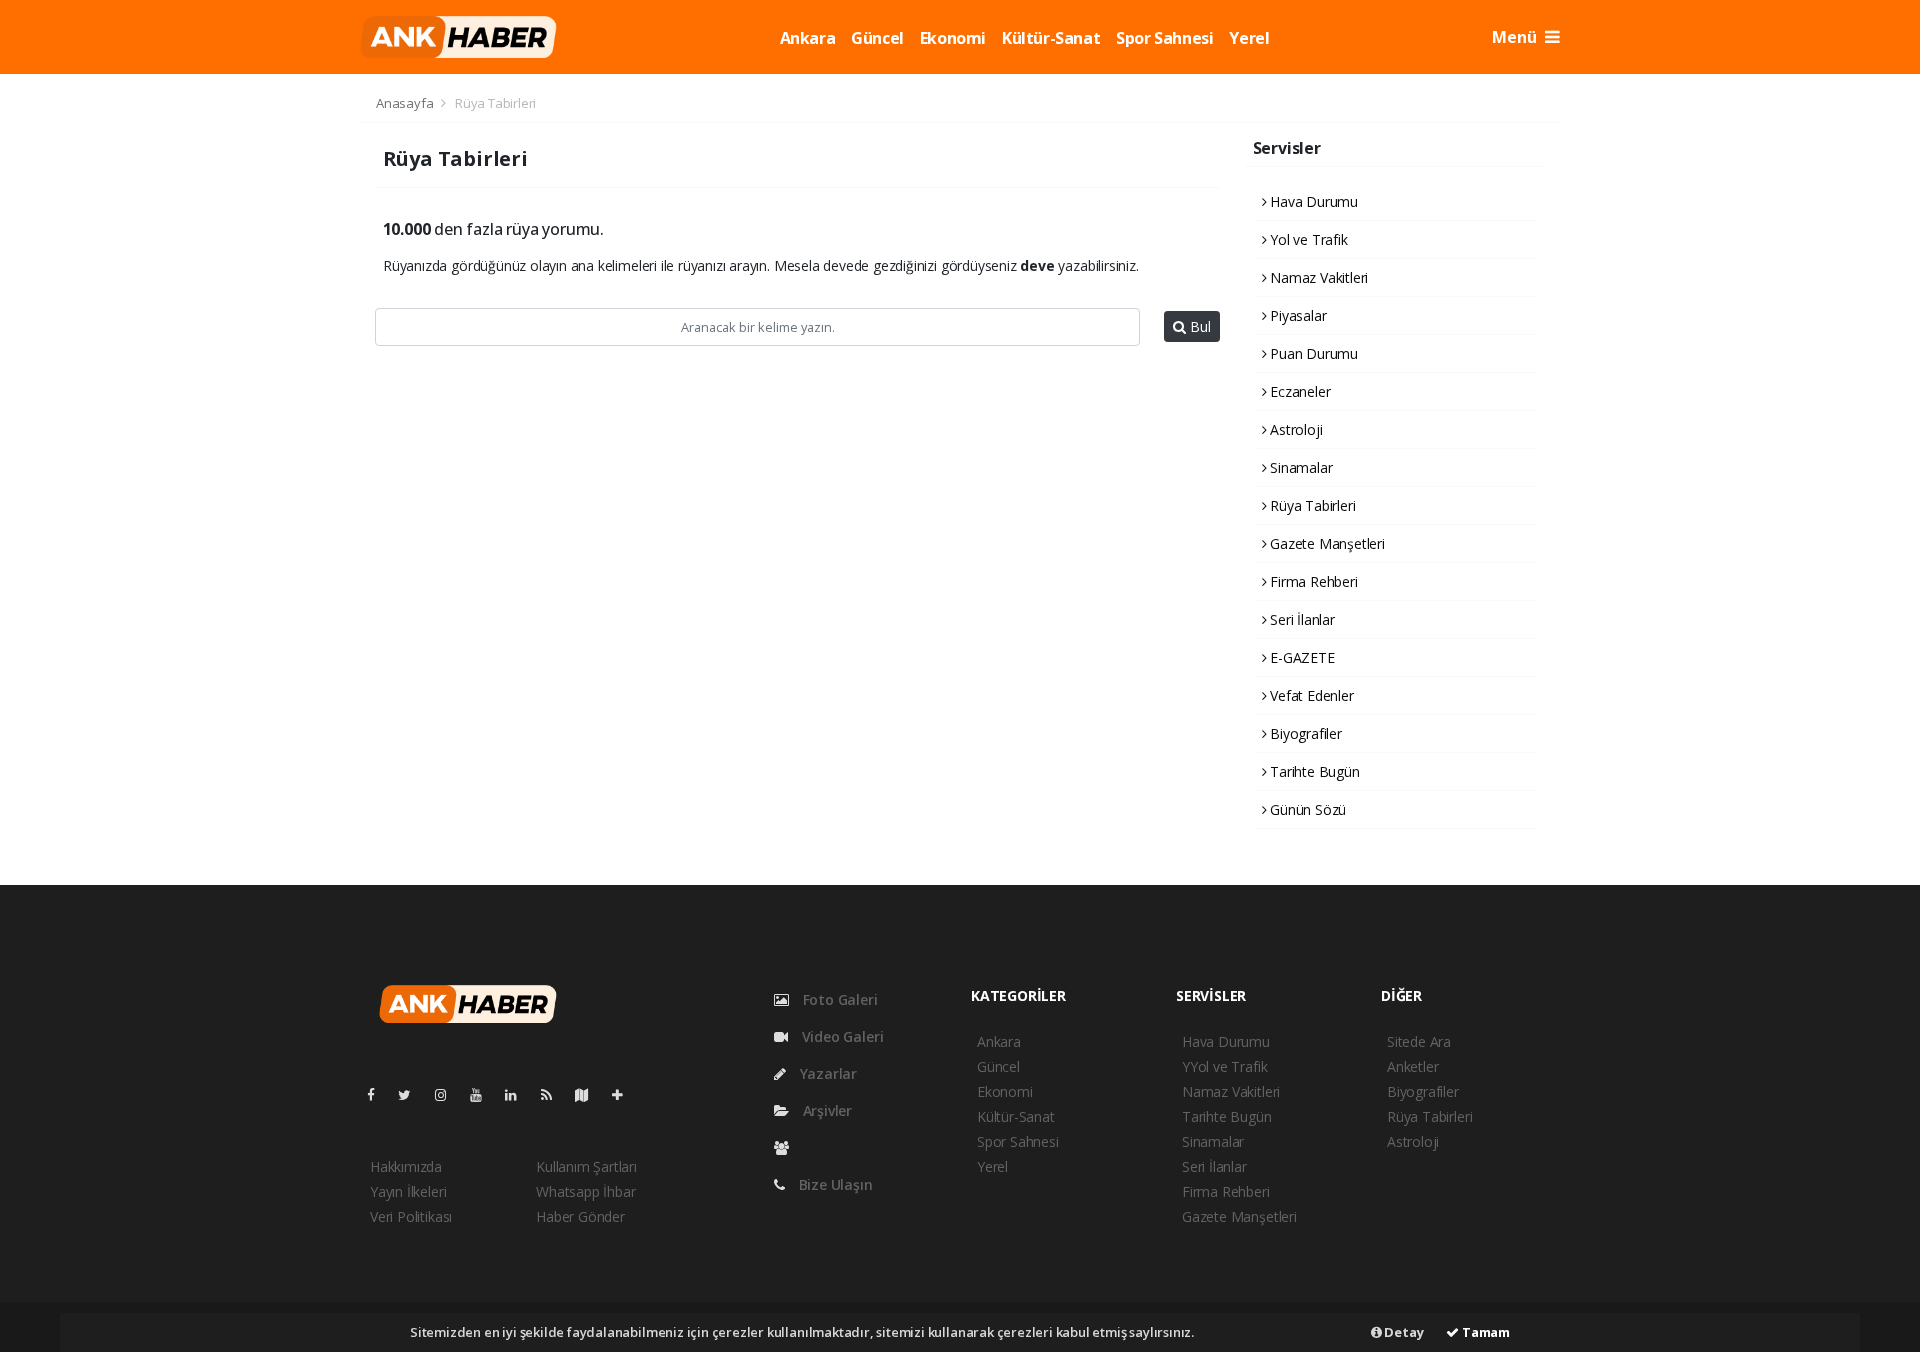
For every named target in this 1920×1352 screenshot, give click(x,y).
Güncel (877, 38)
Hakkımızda (406, 1166)
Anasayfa (406, 103)
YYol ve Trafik (1224, 1066)
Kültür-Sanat (1051, 38)
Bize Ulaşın (834, 1184)
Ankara (808, 38)
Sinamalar (1299, 467)
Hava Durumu (1312, 201)
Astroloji (1294, 429)
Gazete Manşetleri (1325, 543)
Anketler (1412, 1066)
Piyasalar (1296, 315)
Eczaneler (1298, 391)
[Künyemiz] (786, 1147)
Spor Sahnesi (1164, 38)
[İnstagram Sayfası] (449, 1094)
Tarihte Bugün (1312, 771)
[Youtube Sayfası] (484, 1094)
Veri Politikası (411, 1216)
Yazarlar (826, 1073)
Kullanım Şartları (586, 1166)
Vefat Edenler (1309, 695)
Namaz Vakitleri (1317, 277)
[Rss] (554, 1094)
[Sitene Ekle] (625, 1094)
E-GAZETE (1300, 657)
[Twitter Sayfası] (412, 1094)
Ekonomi (953, 38)
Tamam (1484, 1332)
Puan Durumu (1312, 353)
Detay (1403, 1332)
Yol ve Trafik (1306, 239)
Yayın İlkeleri (408, 1191)
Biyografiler (1304, 733)
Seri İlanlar (1300, 619)
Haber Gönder (580, 1216)
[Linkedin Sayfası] (519, 1094)
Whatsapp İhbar (585, 1191)
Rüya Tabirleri (1310, 505)
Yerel (1249, 38)
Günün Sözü (1306, 809)
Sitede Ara (1419, 1041)
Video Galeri (840, 1036)
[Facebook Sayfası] (379, 1094)
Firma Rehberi (1311, 581)
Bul (1198, 326)
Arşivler (825, 1110)
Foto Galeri (838, 999)
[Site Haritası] (590, 1094)
